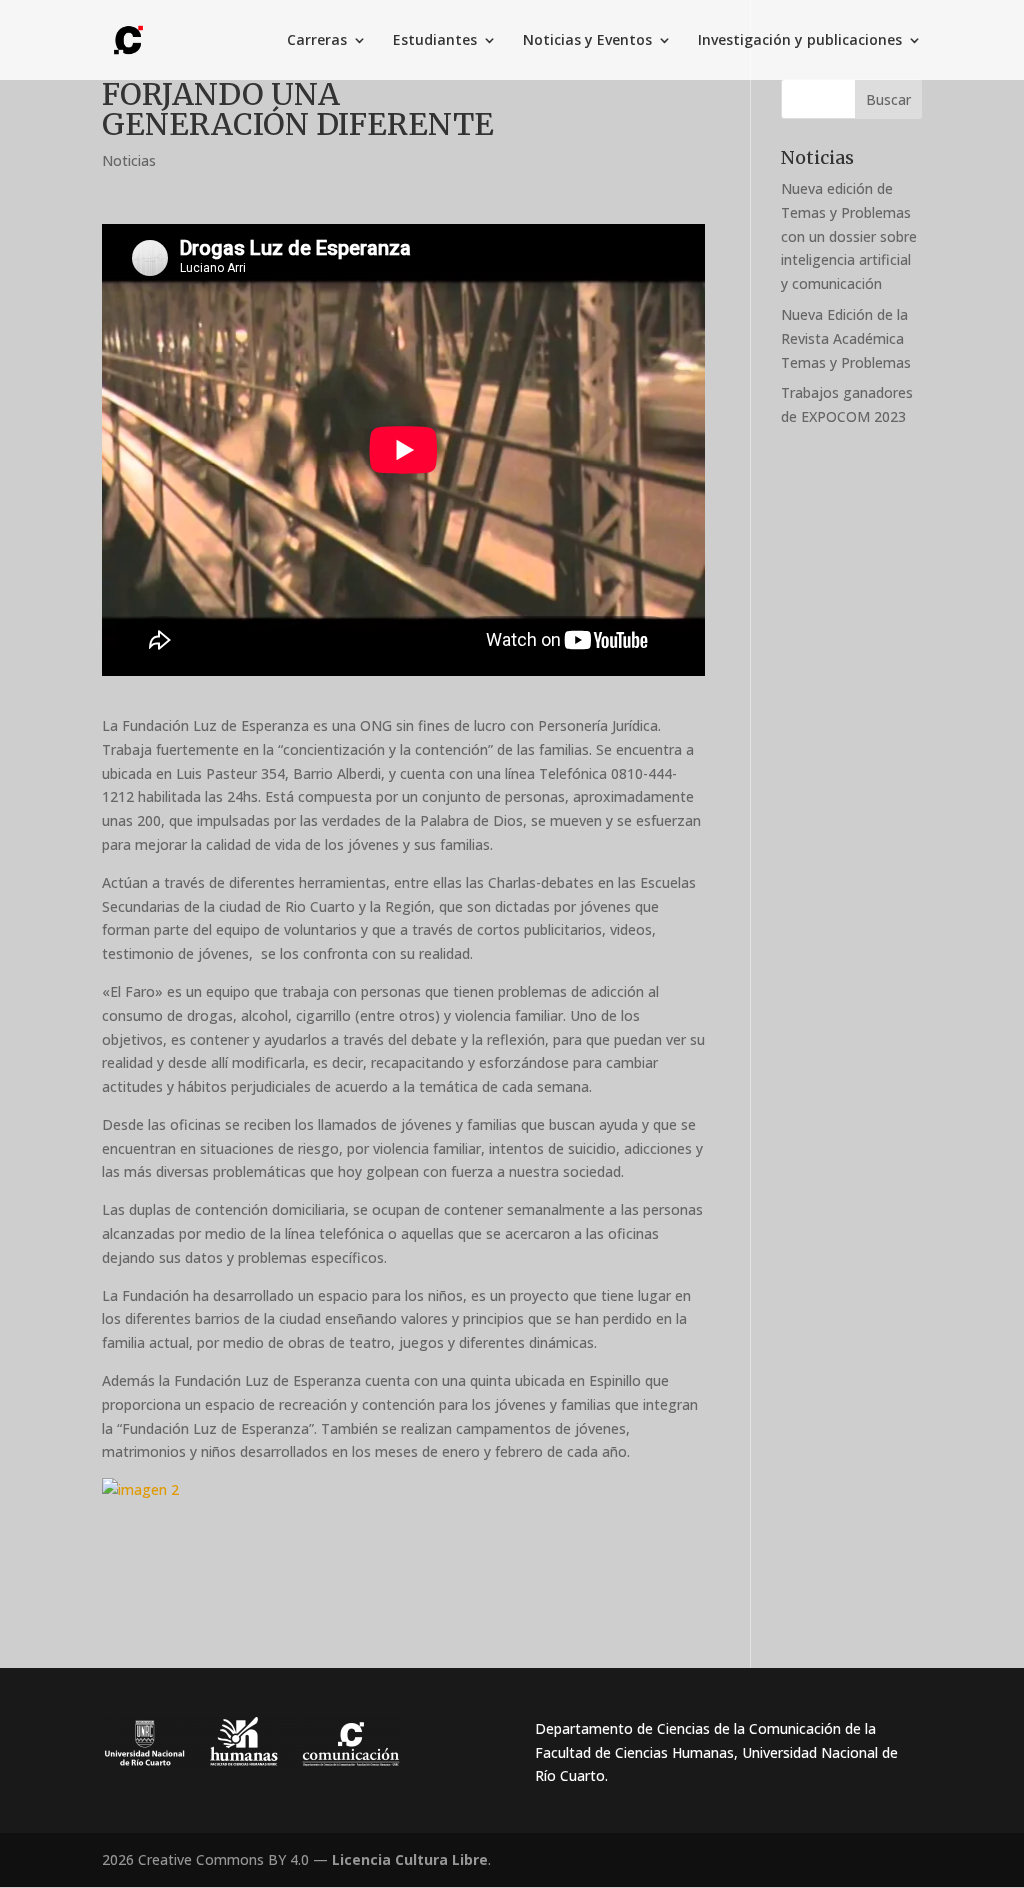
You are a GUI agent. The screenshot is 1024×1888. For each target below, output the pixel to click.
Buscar (888, 99)
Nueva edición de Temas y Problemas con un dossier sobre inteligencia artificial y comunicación (849, 236)
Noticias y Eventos (587, 41)
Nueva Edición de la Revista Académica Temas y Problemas (846, 338)
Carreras (317, 41)
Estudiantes (435, 41)
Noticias (129, 160)
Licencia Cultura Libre (410, 1859)
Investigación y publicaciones (800, 41)
